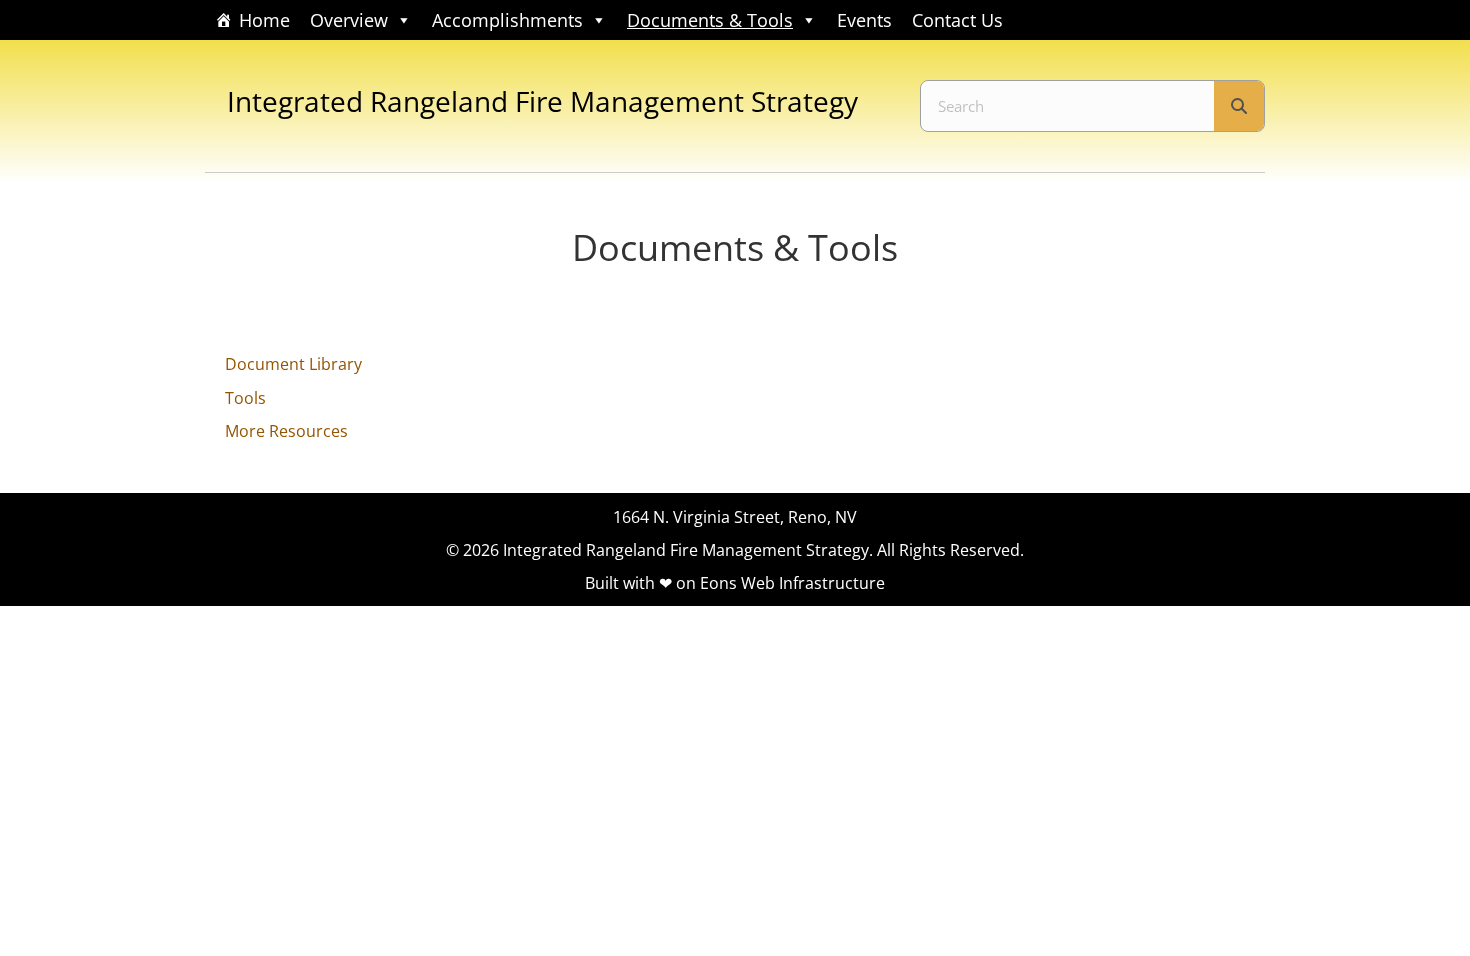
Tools (245, 398)
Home (264, 20)
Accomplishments (507, 20)
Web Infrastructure (813, 583)
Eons (718, 583)
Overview (349, 20)
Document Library (293, 364)
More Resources (286, 431)
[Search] (1239, 106)
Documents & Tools (710, 20)
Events (864, 20)
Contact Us (957, 20)
